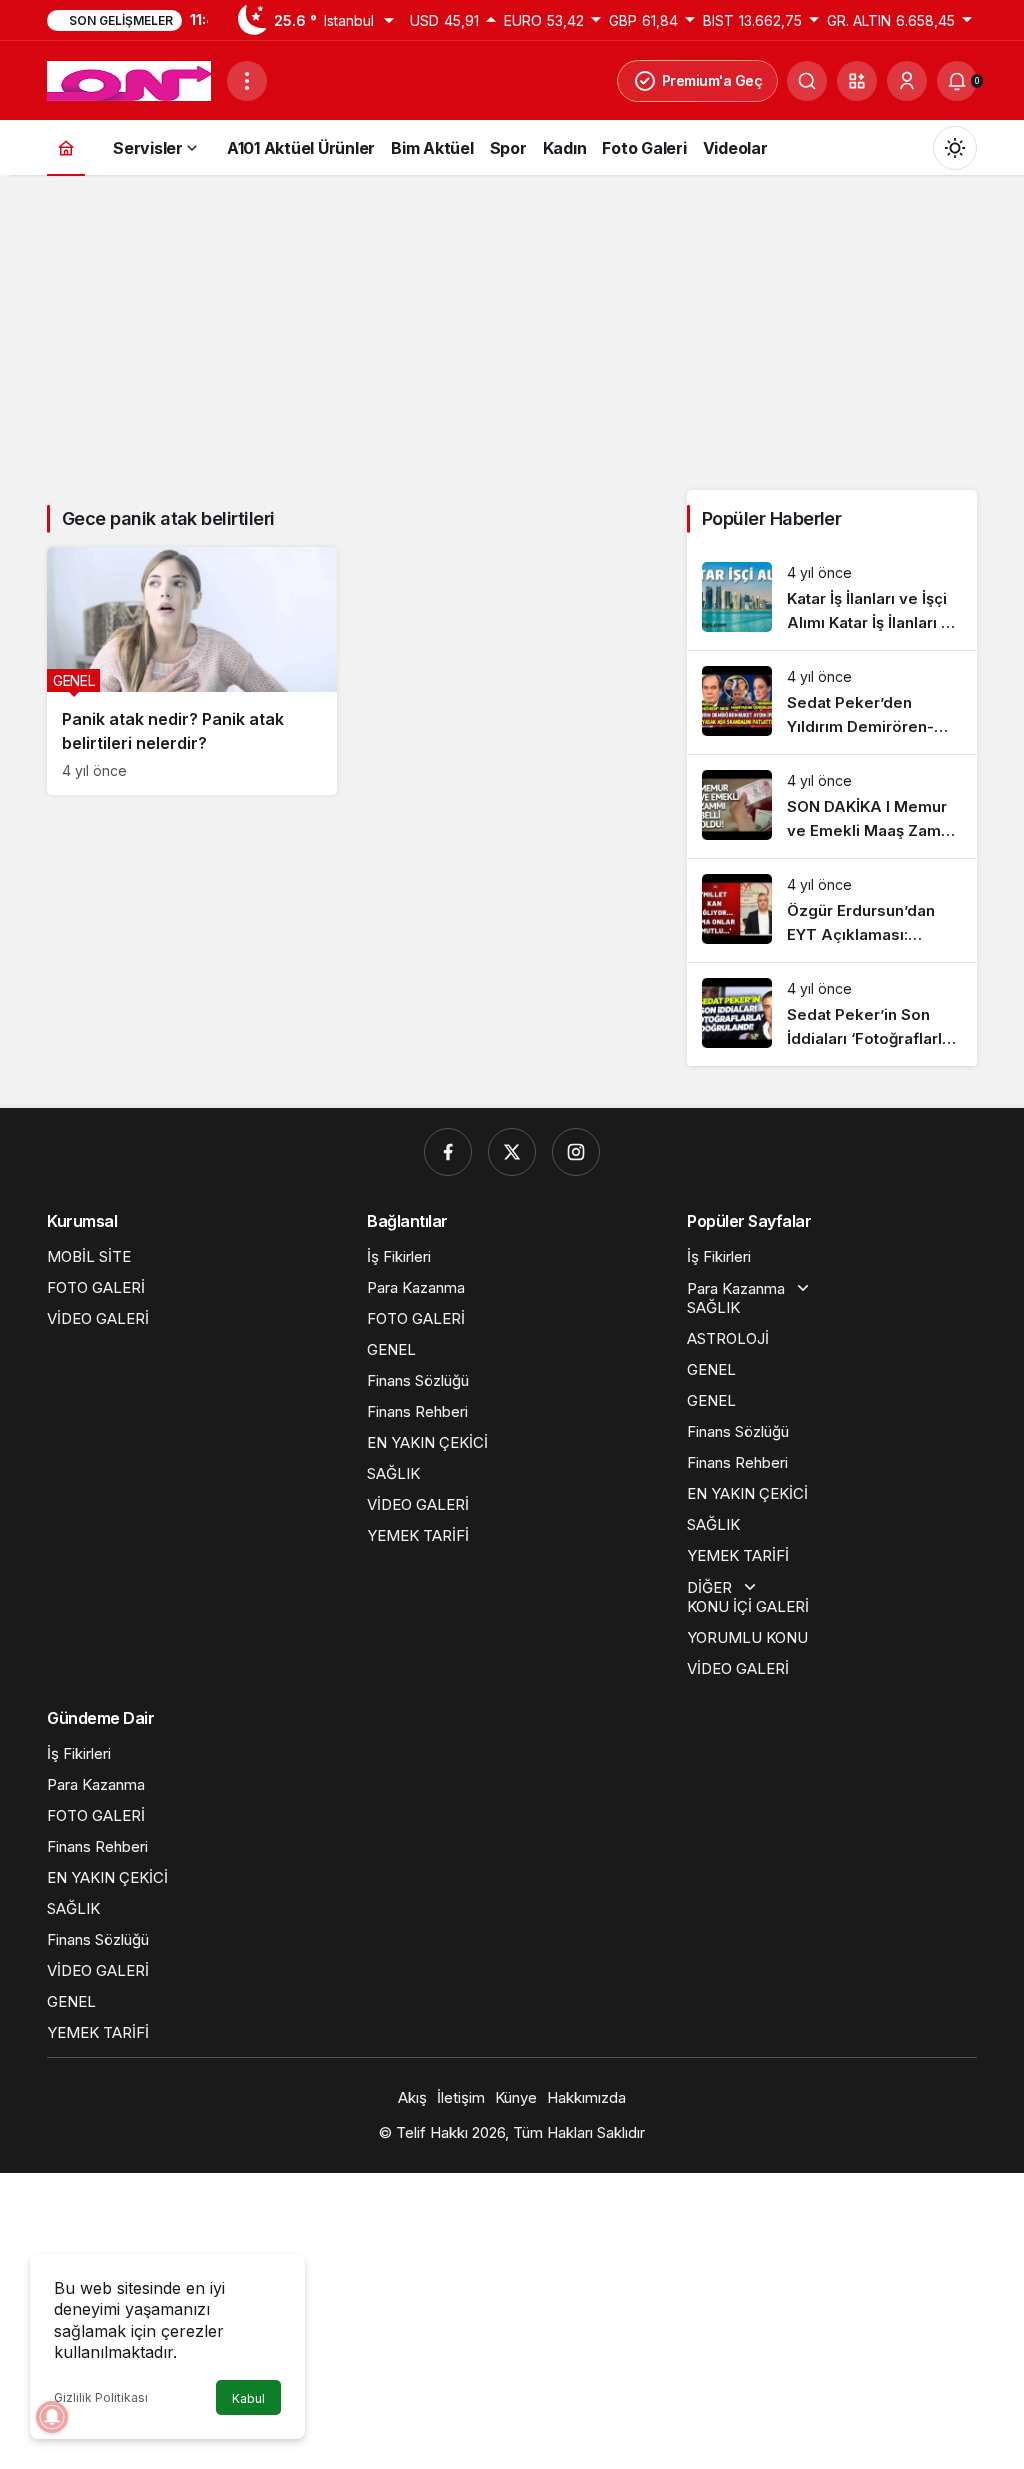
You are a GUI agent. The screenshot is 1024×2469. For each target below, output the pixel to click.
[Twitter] (512, 1152)
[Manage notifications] (52, 2417)
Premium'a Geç (712, 80)
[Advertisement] (512, 330)
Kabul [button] (248, 2398)
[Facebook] (448, 1152)
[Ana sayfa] (66, 147)
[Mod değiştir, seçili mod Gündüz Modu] (955, 148)
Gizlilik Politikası (101, 2397)
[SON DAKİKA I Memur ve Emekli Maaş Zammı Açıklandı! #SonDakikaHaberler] (832, 806)
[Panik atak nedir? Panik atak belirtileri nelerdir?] (192, 671)
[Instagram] (576, 1152)
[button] (857, 81)
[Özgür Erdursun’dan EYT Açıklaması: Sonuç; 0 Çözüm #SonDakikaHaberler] (832, 910)
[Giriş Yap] (907, 81)
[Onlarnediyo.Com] (129, 79)
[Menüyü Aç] (247, 81)
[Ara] (807, 81)
